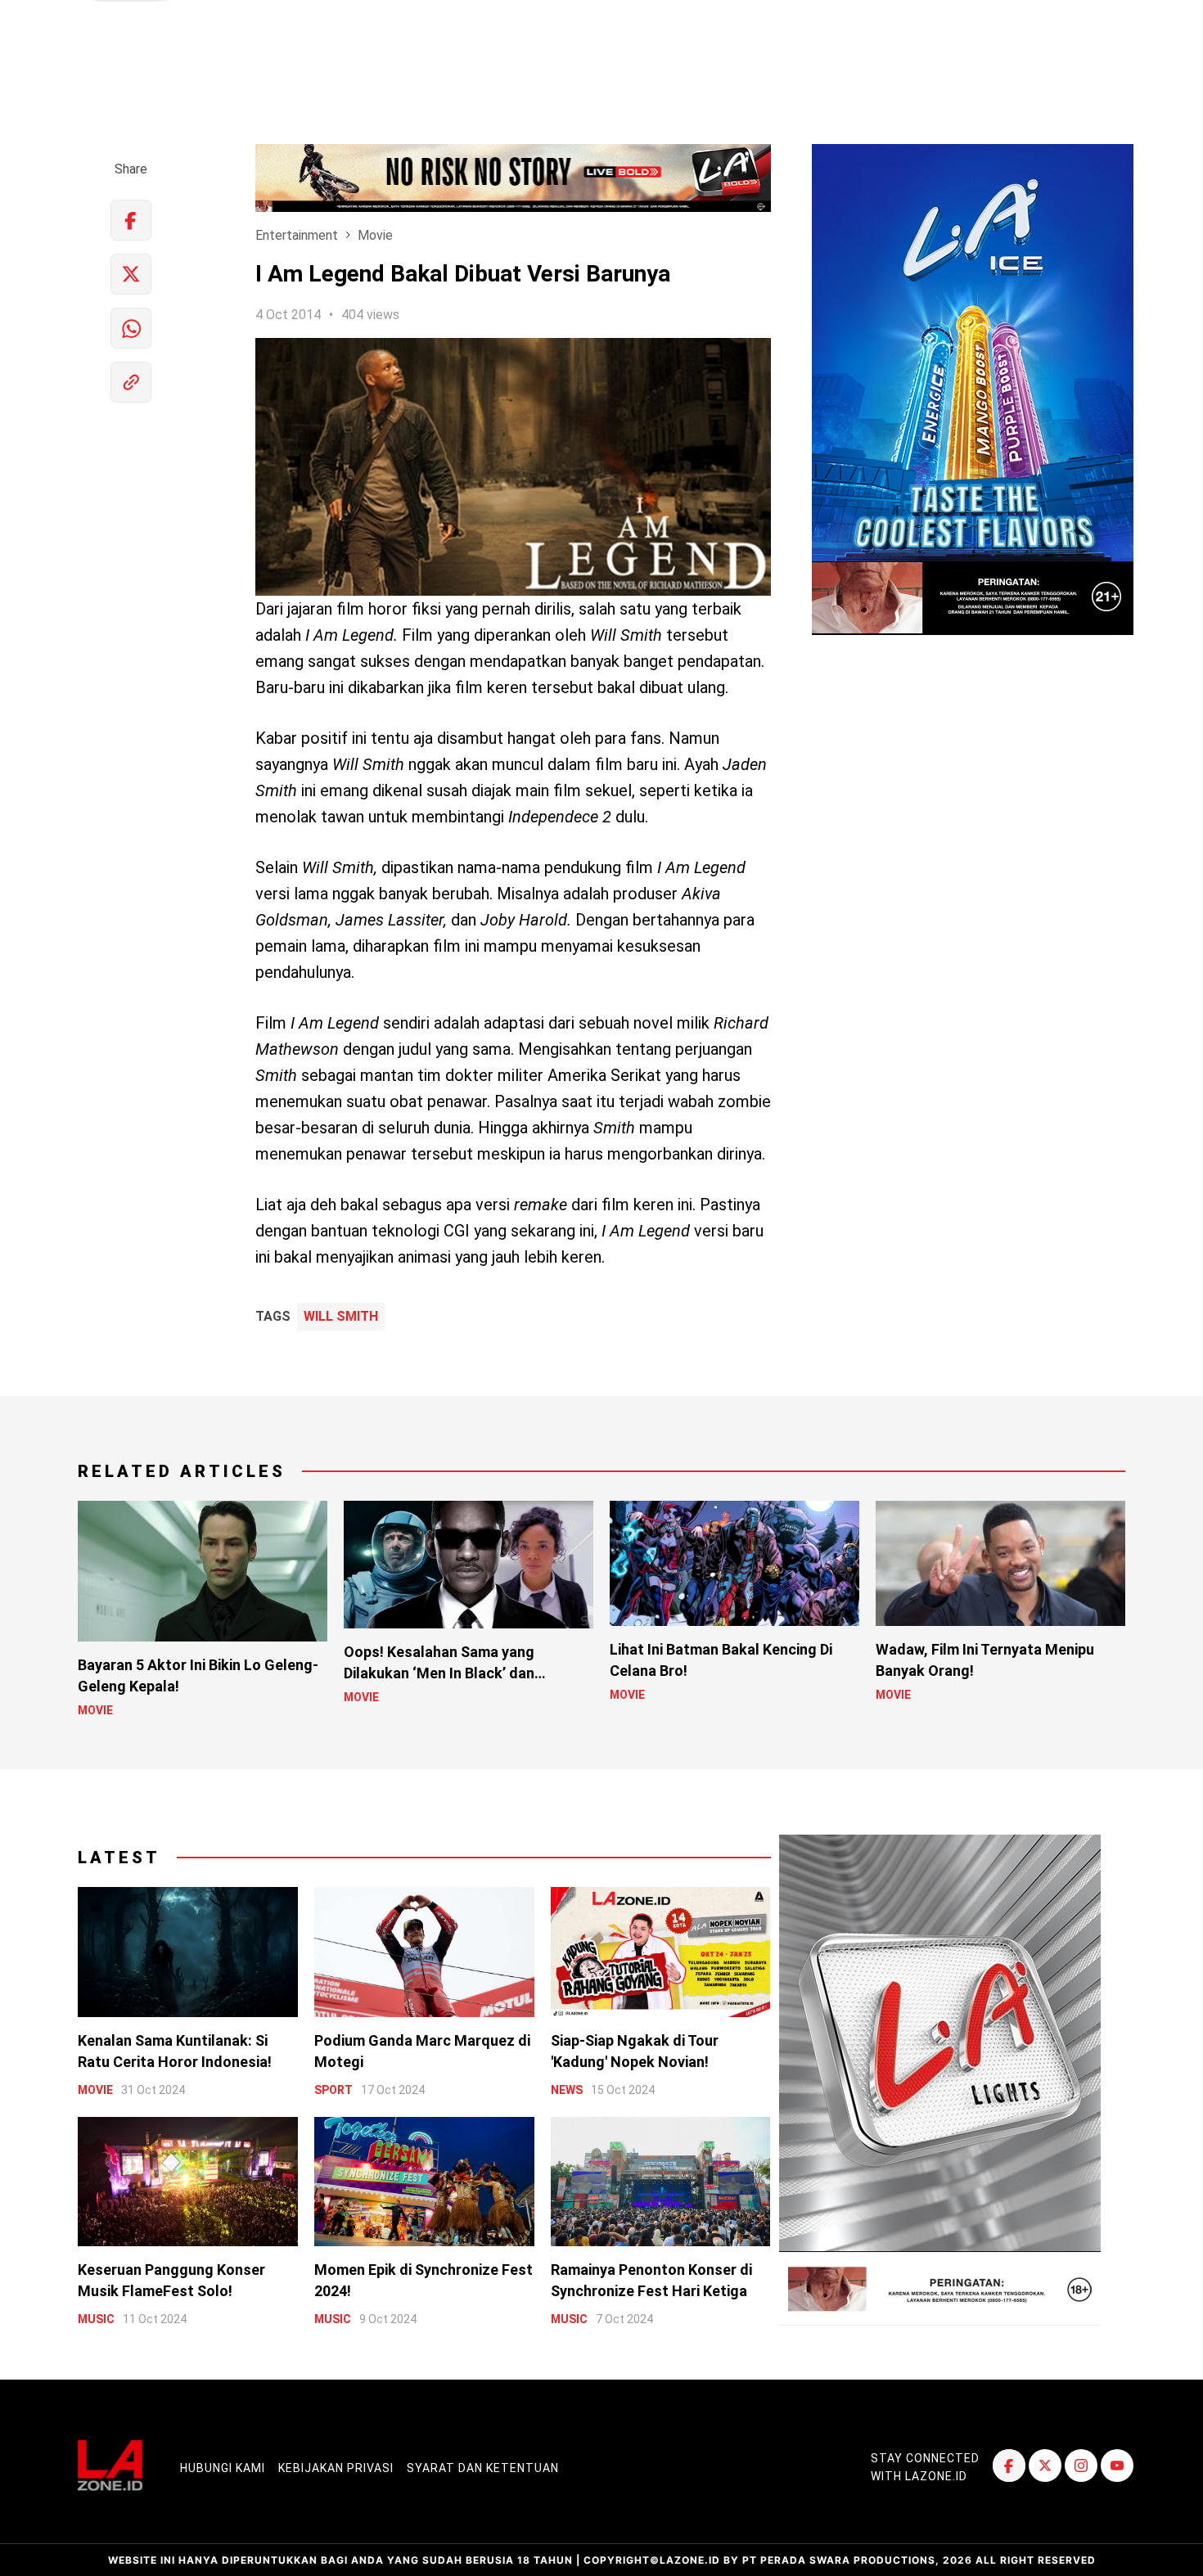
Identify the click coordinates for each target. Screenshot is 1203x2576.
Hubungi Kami (223, 2468)
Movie (375, 235)
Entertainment (297, 235)
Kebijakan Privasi (336, 2468)
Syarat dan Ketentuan (483, 2468)
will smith (341, 1317)
